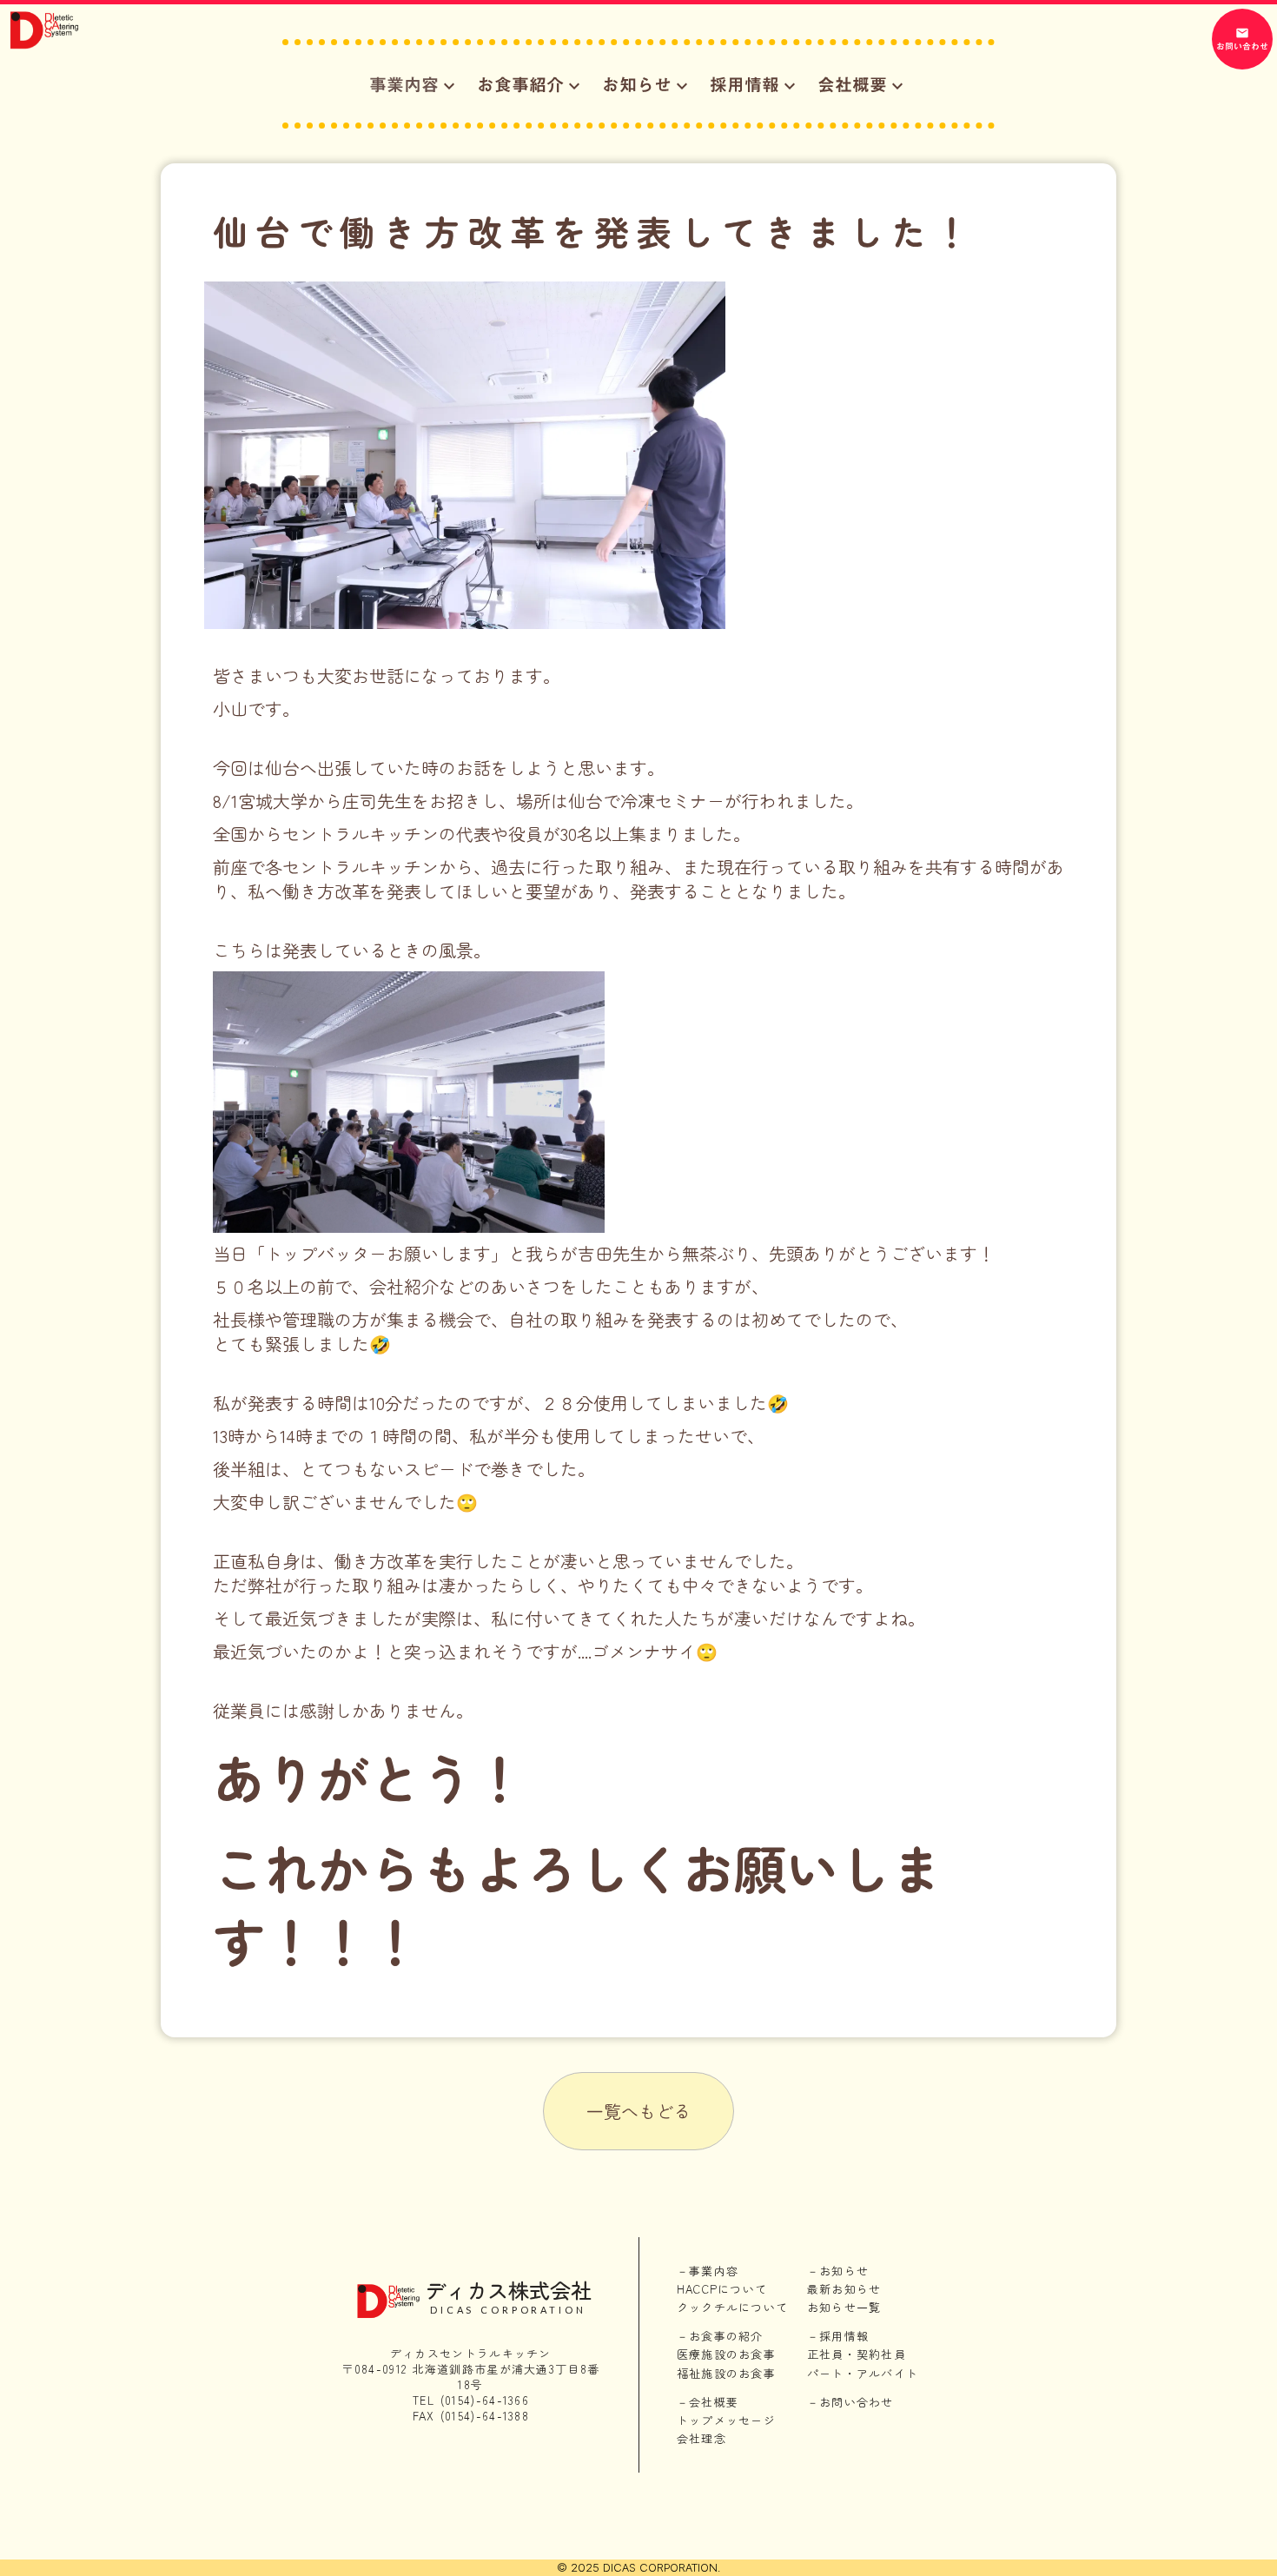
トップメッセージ (726, 2420)
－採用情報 (838, 2336)
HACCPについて (722, 2289)
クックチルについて (733, 2308)
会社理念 (701, 2439)
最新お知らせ (844, 2289)
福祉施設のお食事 (726, 2374)
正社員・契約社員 (857, 2354)
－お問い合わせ (850, 2402)
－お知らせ (838, 2271)
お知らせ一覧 (844, 2308)
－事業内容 (708, 2271)
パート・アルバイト (863, 2374)
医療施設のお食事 (726, 2354)
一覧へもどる (638, 2111)
